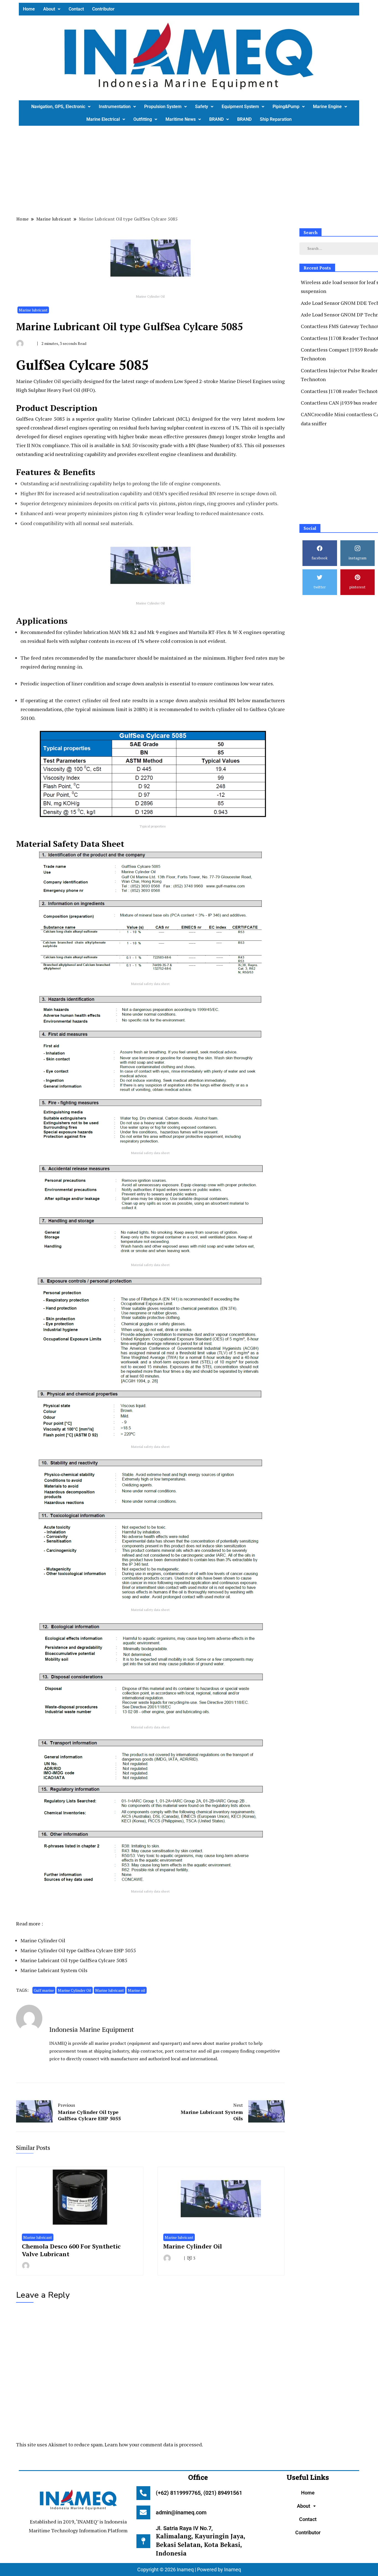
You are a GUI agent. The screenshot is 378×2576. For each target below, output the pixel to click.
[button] (52, 9)
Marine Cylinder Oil (43, 1940)
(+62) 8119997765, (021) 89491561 (199, 2493)
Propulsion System (163, 107)
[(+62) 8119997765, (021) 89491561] (143, 2493)
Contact (76, 9)
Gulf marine (44, 1990)
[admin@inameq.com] (143, 2512)
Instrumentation (115, 107)
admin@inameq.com (181, 2512)
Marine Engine (327, 107)
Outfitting (143, 119)
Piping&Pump (286, 107)
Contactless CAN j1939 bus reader (339, 403)
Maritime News (181, 119)
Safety (202, 107)
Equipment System (240, 107)
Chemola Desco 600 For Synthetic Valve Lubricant (71, 2250)
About (49, 9)
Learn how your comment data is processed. (154, 2444)
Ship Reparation (276, 119)
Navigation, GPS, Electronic (58, 107)
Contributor (103, 9)
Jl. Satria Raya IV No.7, (200, 2541)
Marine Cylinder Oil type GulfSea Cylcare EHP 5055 (78, 1950)
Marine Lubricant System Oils (54, 1970)
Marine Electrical (103, 119)
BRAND (216, 119)
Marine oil (137, 1990)
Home (29, 9)
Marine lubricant (33, 310)
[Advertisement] (185, 170)
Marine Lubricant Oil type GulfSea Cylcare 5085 (74, 1960)
